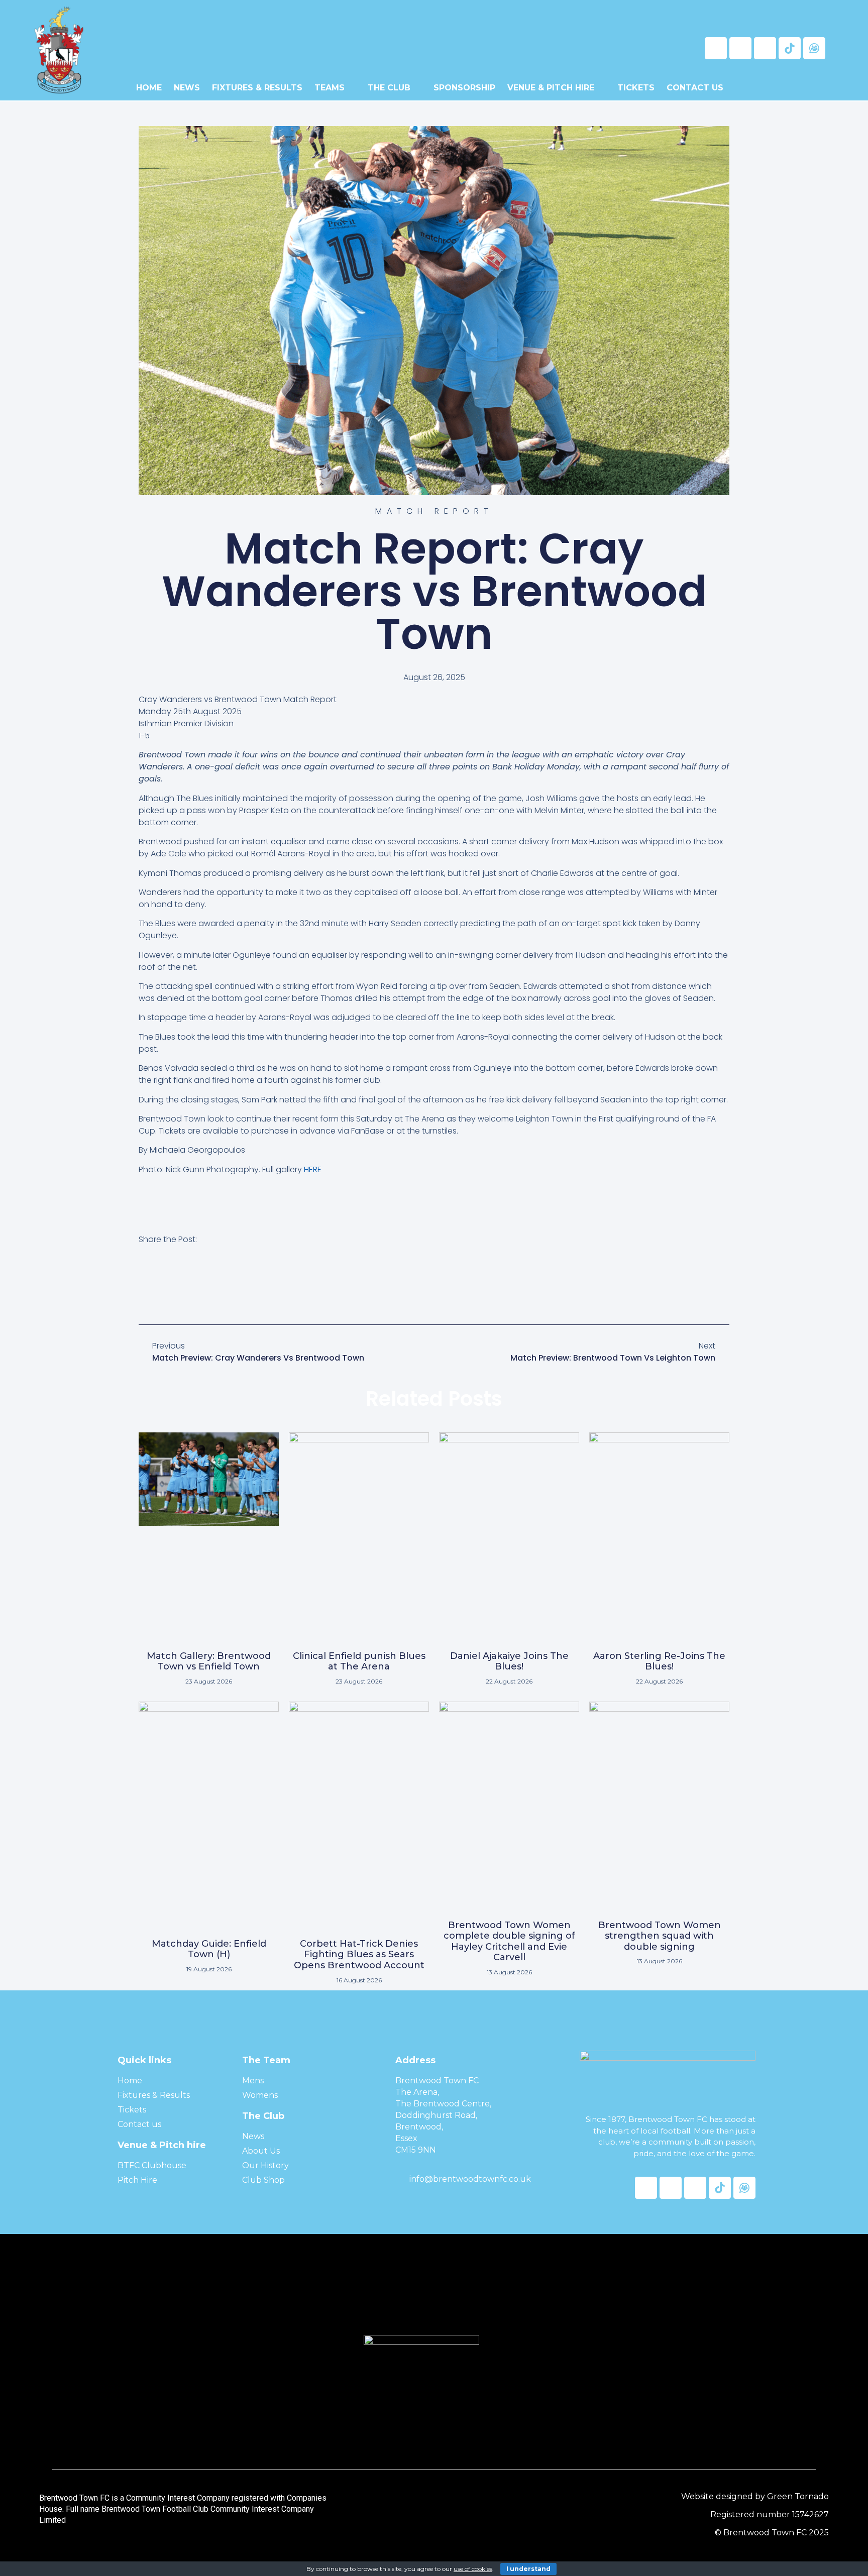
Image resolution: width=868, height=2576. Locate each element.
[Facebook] (716, 48)
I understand (528, 2569)
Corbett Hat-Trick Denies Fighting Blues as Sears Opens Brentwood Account (359, 1954)
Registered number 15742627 (770, 2514)
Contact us (695, 88)
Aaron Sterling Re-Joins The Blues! (659, 1661)
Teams (330, 88)
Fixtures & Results (257, 88)
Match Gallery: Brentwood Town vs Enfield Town (209, 1661)
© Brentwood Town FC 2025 (772, 2533)
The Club (389, 88)
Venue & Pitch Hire (551, 88)
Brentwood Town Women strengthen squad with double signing (660, 1936)
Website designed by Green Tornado (755, 2496)
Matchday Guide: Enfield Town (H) (209, 1949)
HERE (313, 1169)
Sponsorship (464, 88)
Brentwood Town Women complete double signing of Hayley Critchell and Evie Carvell (509, 1941)
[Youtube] (765, 48)
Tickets (636, 88)
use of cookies (473, 2569)
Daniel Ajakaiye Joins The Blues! (509, 1661)
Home (149, 88)
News (187, 88)
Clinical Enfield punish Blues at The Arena (359, 1661)
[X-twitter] (740, 48)
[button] (144, 1285)
